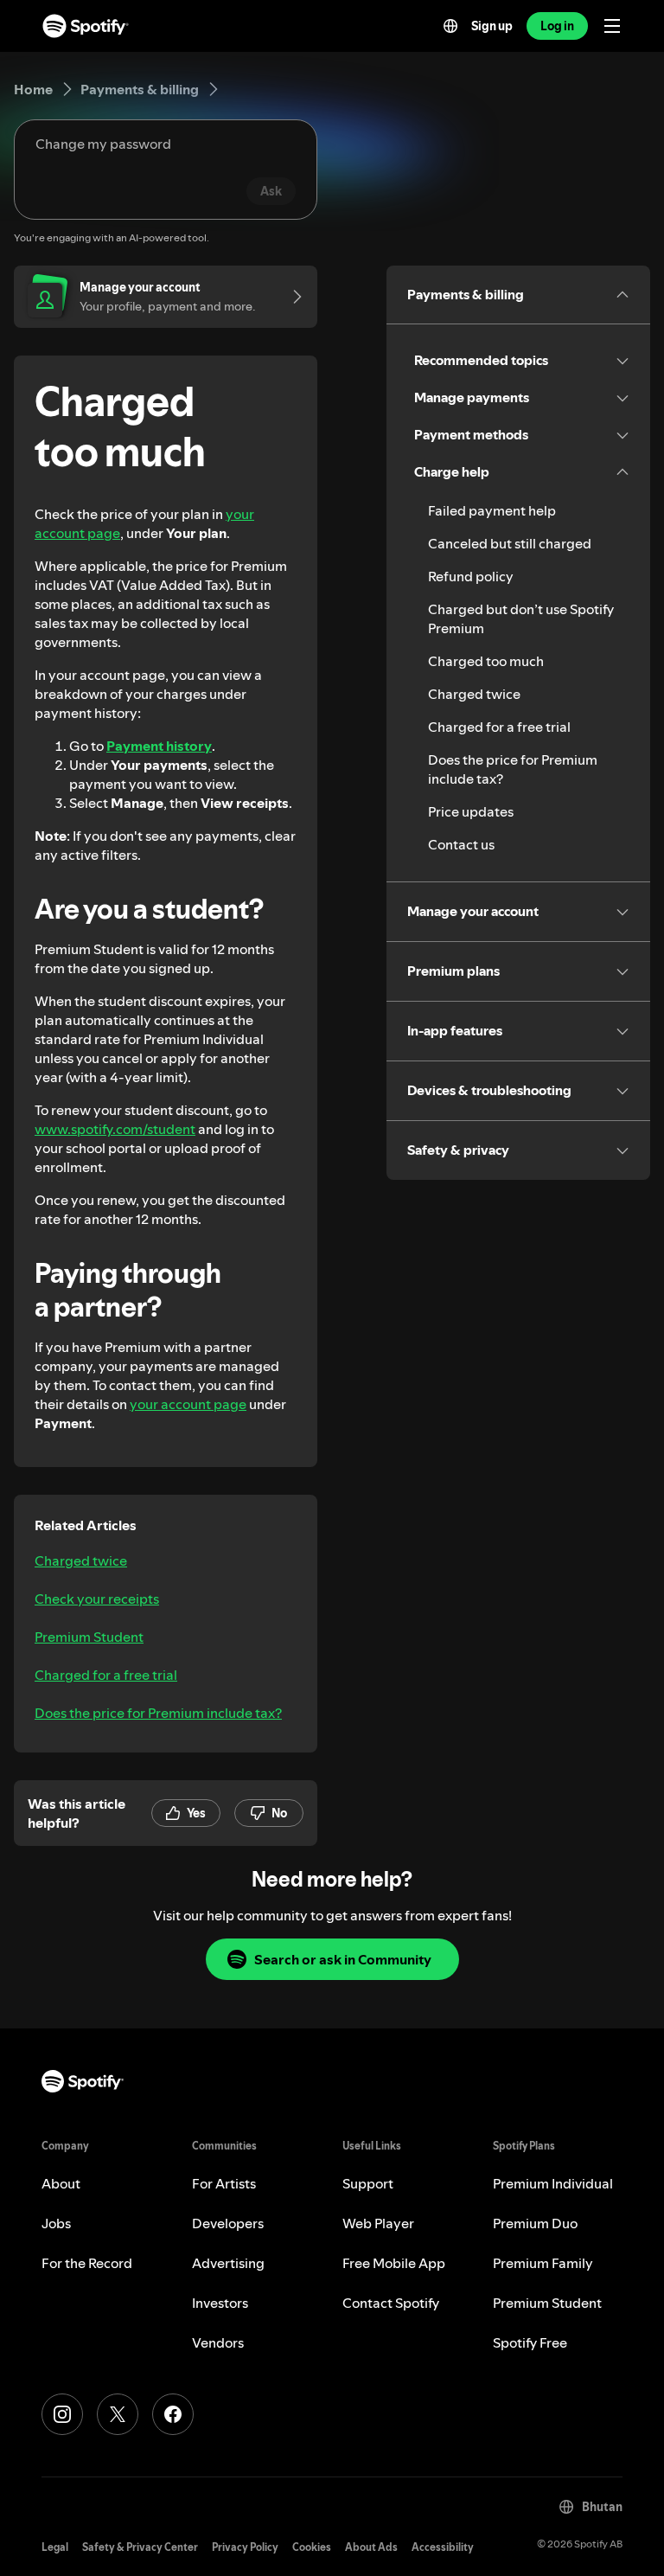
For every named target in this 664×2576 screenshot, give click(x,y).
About (61, 2183)
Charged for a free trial (106, 1675)
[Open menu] (612, 26)
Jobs (56, 2223)
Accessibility (443, 2547)
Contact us (461, 844)
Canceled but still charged (510, 543)
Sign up (492, 26)
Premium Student (89, 1637)
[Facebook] (173, 2414)
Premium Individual (553, 2183)
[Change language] (450, 26)
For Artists (224, 2183)
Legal (55, 2547)
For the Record (87, 2263)
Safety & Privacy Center (140, 2547)
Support (368, 2183)
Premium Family (543, 2263)
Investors (220, 2303)
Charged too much (486, 661)
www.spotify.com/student (115, 1129)
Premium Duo (535, 2223)
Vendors (218, 2342)
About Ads (371, 2547)
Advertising (228, 2263)
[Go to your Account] (291, 297)
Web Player (378, 2223)
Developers (228, 2223)
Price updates (471, 811)
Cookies (312, 2547)
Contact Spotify (391, 2303)
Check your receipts (97, 1599)
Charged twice (81, 1560)
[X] (118, 2414)
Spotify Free (530, 2342)
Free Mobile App (394, 2263)
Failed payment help (492, 510)
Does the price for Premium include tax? (158, 1713)
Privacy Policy (245, 2547)
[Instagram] (62, 2414)
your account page (188, 1404)
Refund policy (471, 576)
